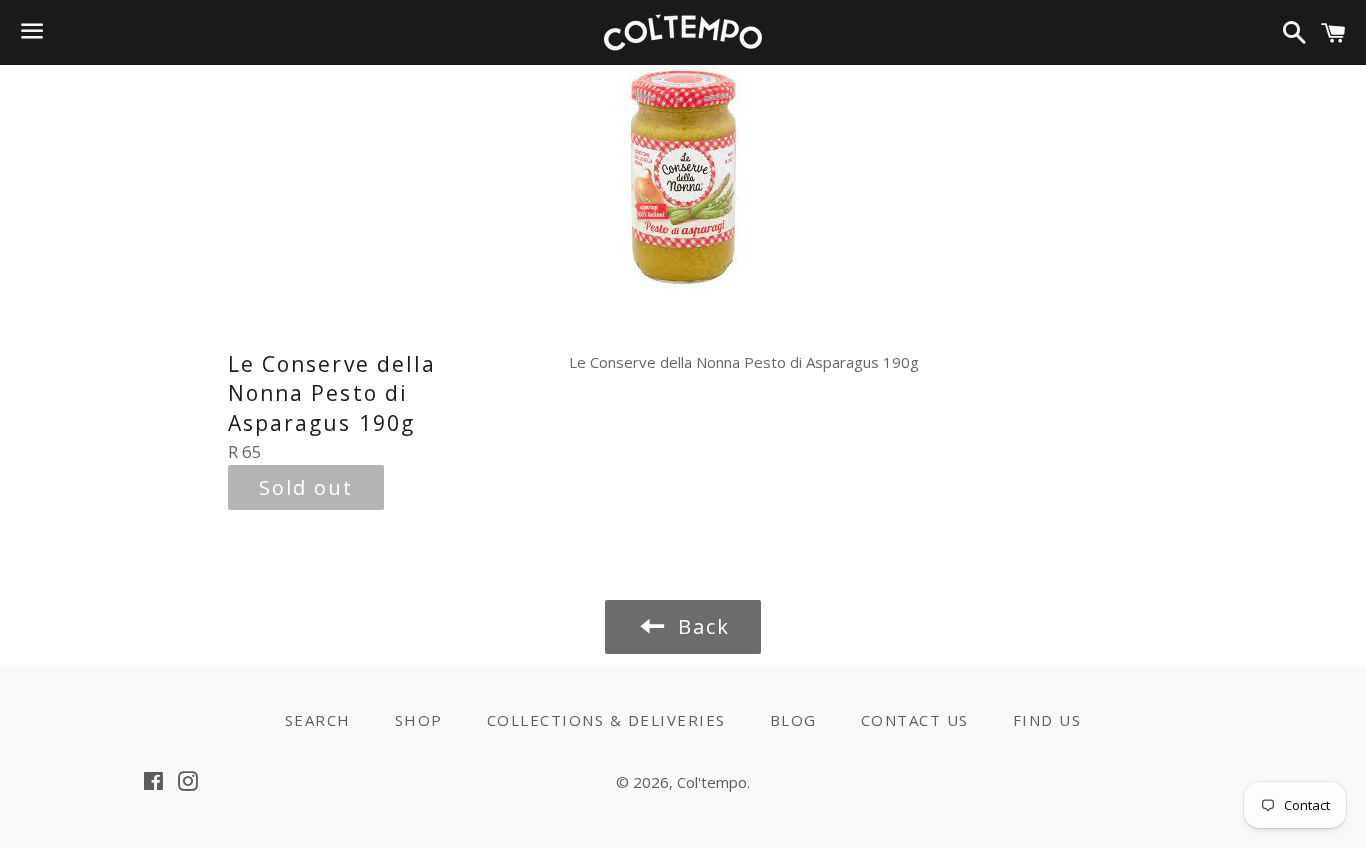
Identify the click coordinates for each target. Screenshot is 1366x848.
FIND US (1047, 720)
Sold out (306, 487)
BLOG (793, 720)
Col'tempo (712, 782)
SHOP (419, 720)
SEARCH (318, 720)
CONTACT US (915, 720)
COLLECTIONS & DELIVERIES (606, 720)
